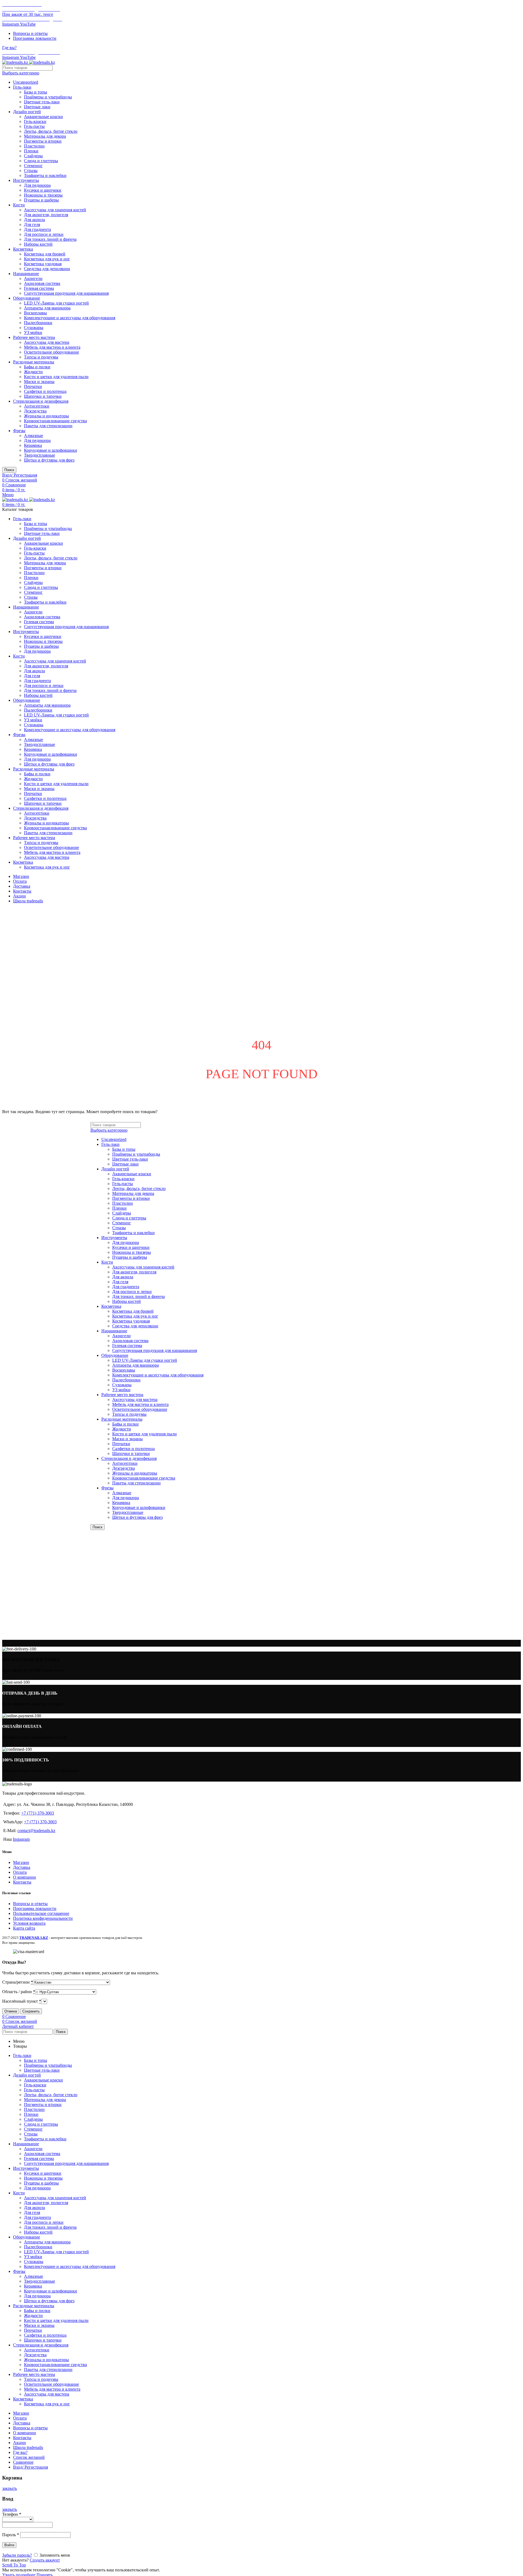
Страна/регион (18, 1982)
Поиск (9, 470)
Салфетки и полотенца (45, 391)
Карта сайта (24, 1928)
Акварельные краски (43, 117)
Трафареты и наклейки (45, 175)
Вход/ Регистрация (31, 2467)
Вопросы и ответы (30, 1904)
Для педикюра (37, 185)
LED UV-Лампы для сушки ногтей (56, 303)
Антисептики (37, 406)
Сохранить (31, 2011)
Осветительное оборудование (51, 352)
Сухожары (34, 328)
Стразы (31, 171)
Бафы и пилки (37, 367)
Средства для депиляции (47, 269)
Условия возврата (29, 1923)
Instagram (21, 1839)
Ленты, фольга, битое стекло (51, 131)
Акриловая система (42, 283)
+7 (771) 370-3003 (38, 1813)
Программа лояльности (35, 1908)
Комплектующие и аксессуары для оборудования (70, 318)
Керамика (33, 445)
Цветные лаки (37, 107)
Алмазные (34, 436)
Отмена (11, 2011)
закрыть (10, 2488)
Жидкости (33, 372)
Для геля (32, 225)
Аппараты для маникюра (47, 308)
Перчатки (33, 386)
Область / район (19, 1992)
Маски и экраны (39, 382)
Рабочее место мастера (34, 337)
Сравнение (23, 2462)
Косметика (23, 249)
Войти (9, 2545)
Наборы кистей (38, 244)
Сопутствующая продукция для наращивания (66, 293)
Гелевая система (39, 288)
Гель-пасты (34, 126)
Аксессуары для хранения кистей (55, 210)
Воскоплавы (35, 313)
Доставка (22, 1867)
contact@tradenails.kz (36, 1831)
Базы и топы (36, 92)
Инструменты (26, 180)
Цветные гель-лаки (42, 102)
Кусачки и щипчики (43, 190)
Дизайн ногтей (27, 112)
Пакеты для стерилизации (48, 426)
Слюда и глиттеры (41, 161)
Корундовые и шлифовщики (51, 450)
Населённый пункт (22, 2001)
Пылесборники (38, 323)
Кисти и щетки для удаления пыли (56, 377)
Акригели (33, 278)
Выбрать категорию (21, 73)
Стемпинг (33, 166)
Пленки (31, 151)
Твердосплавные (39, 455)
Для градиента (37, 229)
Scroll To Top (14, 2565)
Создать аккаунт (45, 2560)
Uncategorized (26, 82)
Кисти (19, 205)
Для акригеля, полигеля (46, 215)
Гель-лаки (22, 87)
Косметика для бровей (45, 254)
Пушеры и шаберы (41, 200)
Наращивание (26, 274)
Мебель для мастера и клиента (52, 347)
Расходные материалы (34, 362)
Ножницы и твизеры (43, 195)
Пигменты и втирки (43, 141)
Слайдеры (33, 156)
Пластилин (34, 146)
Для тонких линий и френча (50, 239)
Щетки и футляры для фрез (49, 460)
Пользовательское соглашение (41, 1913)
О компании (25, 1877)
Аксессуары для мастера (47, 342)
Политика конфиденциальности (43, 1918)
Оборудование (27, 298)
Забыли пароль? (17, 2555)
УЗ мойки (33, 332)
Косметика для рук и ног (47, 259)
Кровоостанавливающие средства (55, 421)
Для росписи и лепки (44, 234)
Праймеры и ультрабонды (48, 97)
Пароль (11, 2535)
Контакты (22, 1882)
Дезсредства (35, 411)
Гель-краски (35, 121)
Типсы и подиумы (41, 357)
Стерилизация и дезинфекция (41, 401)
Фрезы (19, 431)
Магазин (21, 1862)
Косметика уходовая (43, 264)
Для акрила (34, 220)
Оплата (20, 1872)
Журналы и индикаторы (46, 416)
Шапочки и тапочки (43, 396)
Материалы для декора (45, 136)
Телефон (12, 2514)
